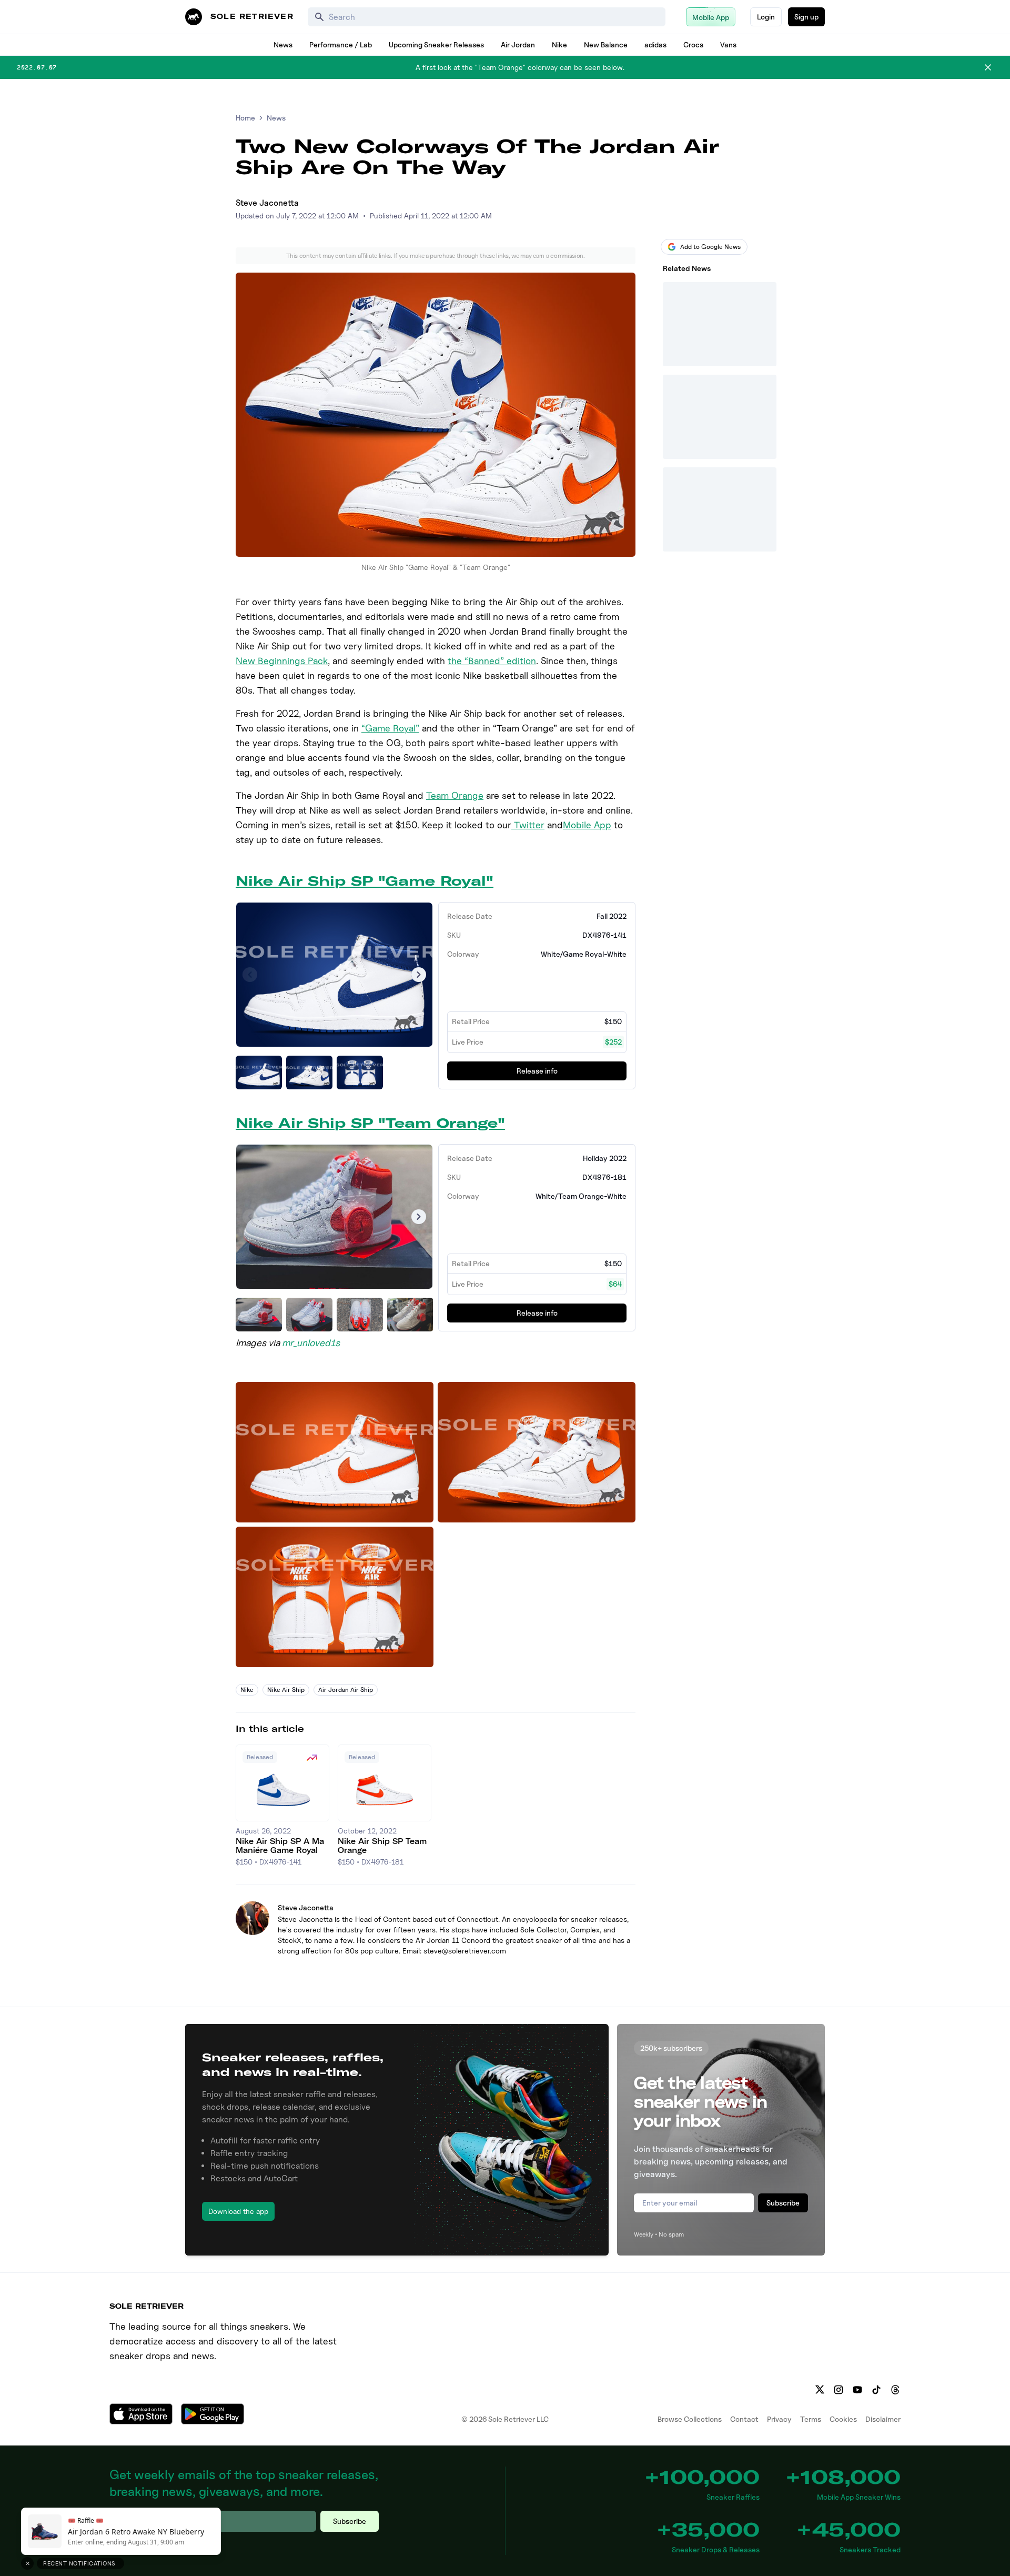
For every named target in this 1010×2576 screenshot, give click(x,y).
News (283, 44)
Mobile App (587, 825)
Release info (537, 1071)
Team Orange (455, 795)
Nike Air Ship (286, 1690)
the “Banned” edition (492, 661)
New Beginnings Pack (282, 661)
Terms (811, 2419)
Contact (744, 2419)
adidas (655, 44)
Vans (728, 44)
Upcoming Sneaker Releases (436, 44)
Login (766, 17)
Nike (559, 44)
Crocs (693, 44)
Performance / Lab (341, 44)
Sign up (806, 17)
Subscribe (783, 2203)
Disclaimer (883, 2419)
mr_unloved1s (311, 1343)
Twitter (528, 825)
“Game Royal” (390, 728)
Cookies (843, 2419)
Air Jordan (518, 44)
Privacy (779, 2419)
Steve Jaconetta (267, 203)
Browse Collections (690, 2419)
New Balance (606, 44)
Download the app (238, 2211)
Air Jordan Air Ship (346, 1690)
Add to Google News (710, 247)
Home (245, 118)
